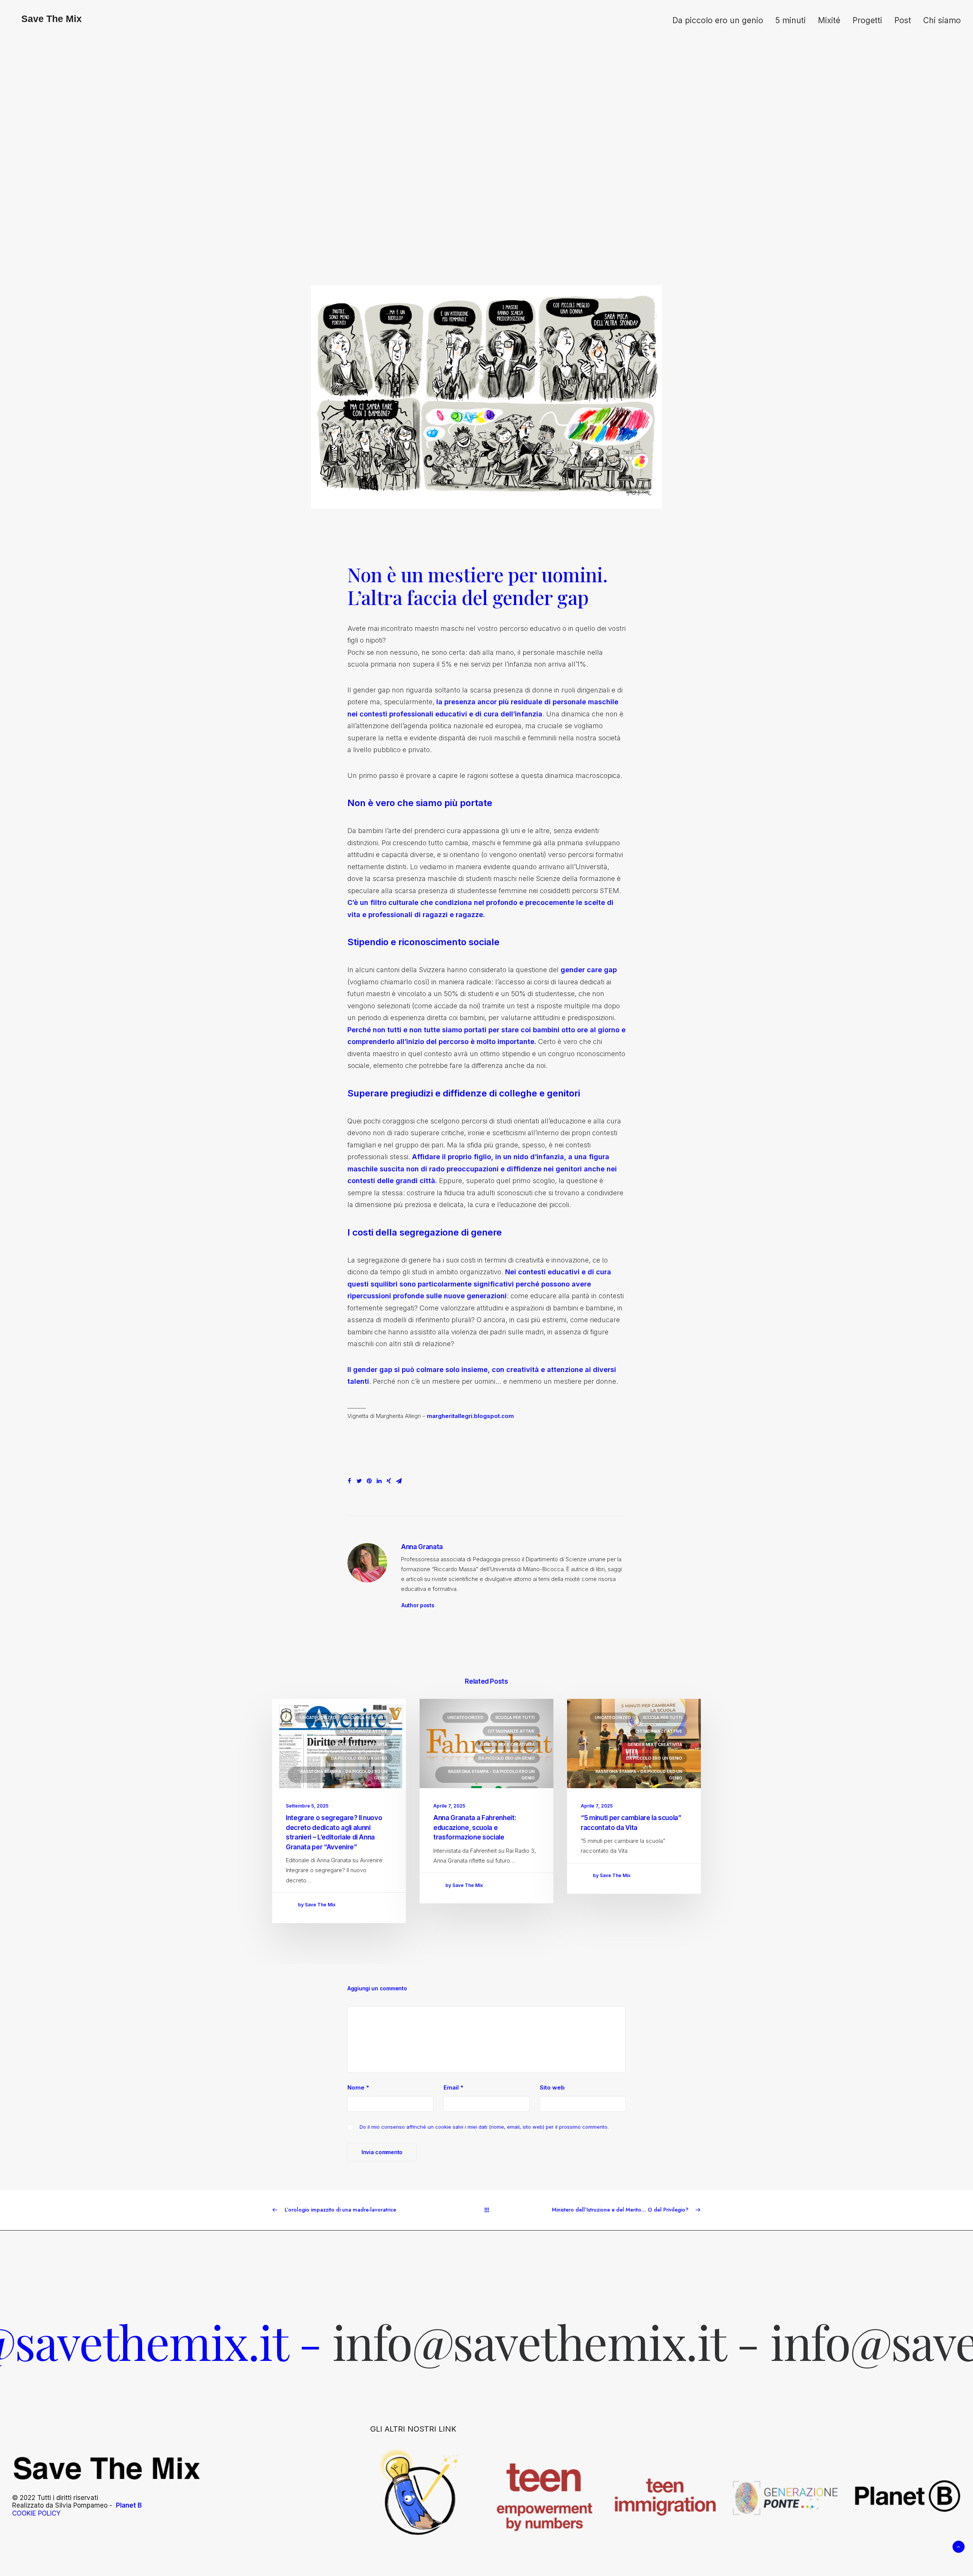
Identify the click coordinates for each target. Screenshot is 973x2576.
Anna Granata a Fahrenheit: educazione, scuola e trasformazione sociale (475, 1827)
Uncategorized (318, 1717)
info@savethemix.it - (290, 2341)
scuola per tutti (368, 1717)
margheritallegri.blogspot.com (470, 1416)
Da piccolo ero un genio (718, 20)
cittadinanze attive (364, 1731)
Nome (358, 2087)
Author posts (418, 1605)
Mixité (829, 20)
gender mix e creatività (360, 1744)
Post (903, 20)
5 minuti (791, 20)
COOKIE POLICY (36, 2513)
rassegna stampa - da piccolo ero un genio (344, 1775)
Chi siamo (942, 20)
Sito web (552, 2087)
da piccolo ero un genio (359, 1758)
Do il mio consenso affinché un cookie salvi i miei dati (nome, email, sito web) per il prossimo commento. (484, 2127)
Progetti (867, 20)
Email (453, 2087)
